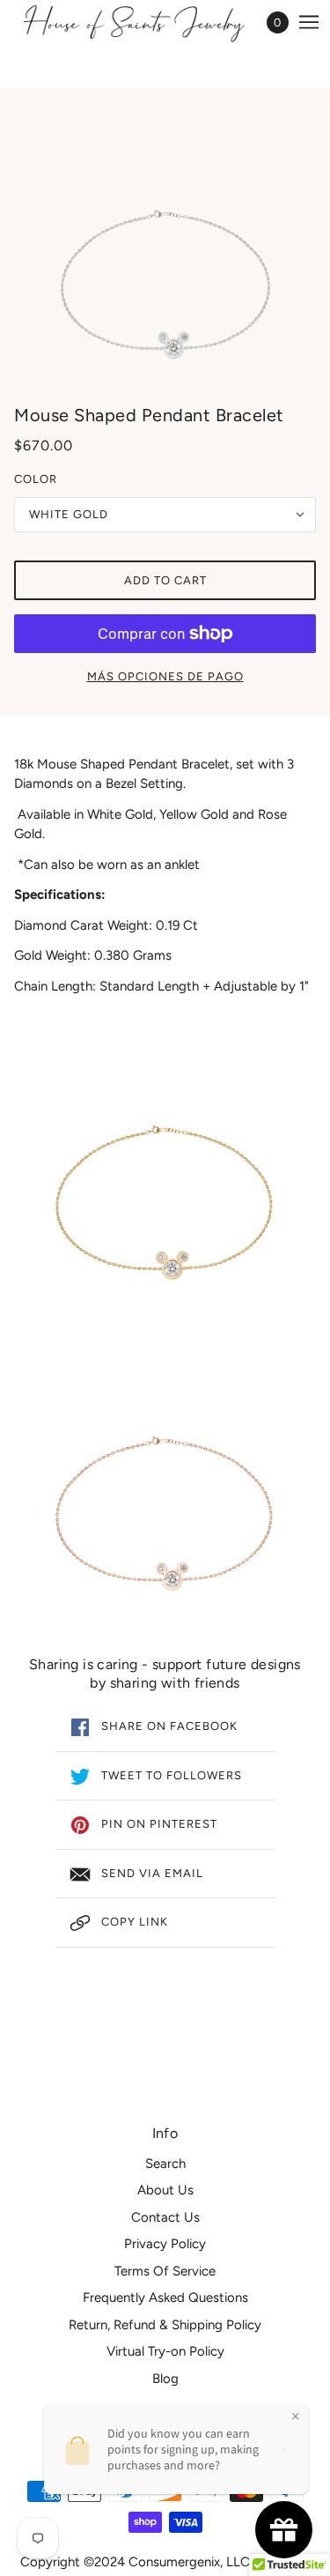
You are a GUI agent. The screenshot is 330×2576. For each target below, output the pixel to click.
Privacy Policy (165, 2244)
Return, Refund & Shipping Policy (165, 2325)
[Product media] (165, 1199)
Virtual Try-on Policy (165, 2351)
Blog (165, 2379)
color (36, 479)
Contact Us (165, 2217)
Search (165, 2164)
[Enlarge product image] (165, 249)
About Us (165, 2190)
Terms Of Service (165, 2271)
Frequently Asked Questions (165, 2298)
